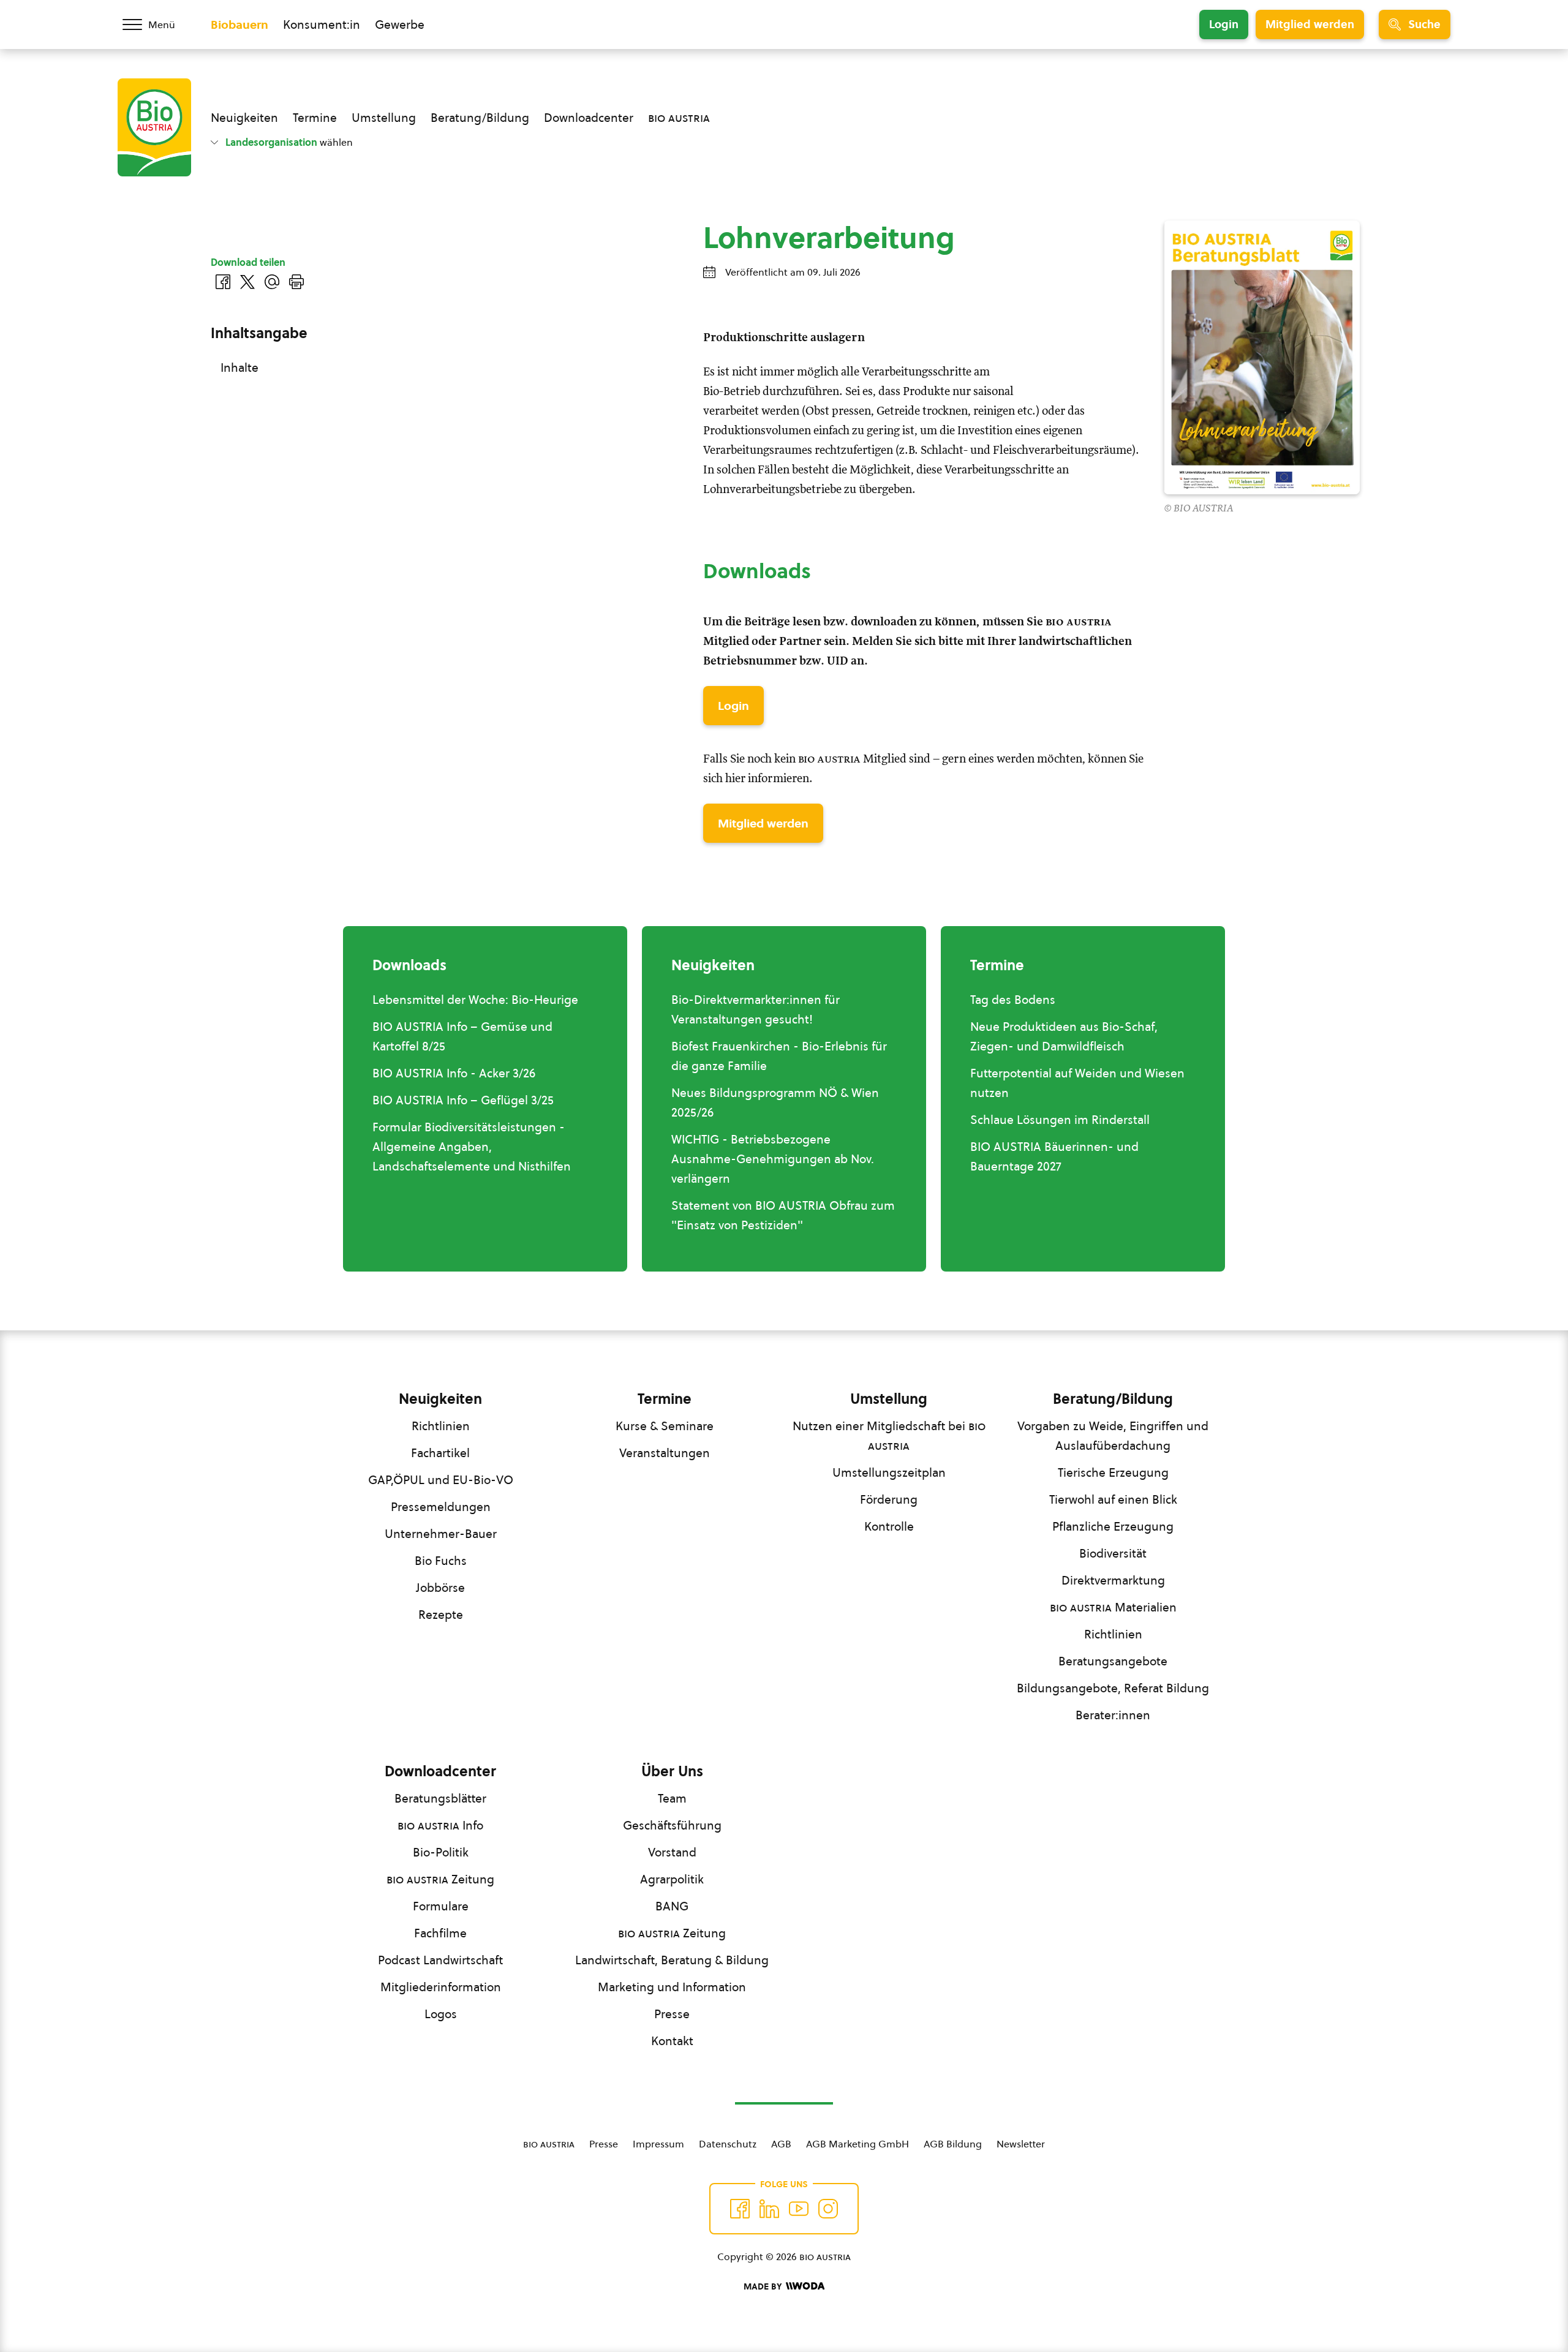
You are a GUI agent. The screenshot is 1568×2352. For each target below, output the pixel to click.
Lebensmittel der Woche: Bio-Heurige (475, 1000)
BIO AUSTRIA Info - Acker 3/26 (454, 1073)
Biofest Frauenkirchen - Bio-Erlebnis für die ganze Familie (779, 1056)
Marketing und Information (672, 1987)
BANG (672, 1906)
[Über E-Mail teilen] (272, 282)
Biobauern (239, 24)
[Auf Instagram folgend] (828, 2209)
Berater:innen (1113, 1715)
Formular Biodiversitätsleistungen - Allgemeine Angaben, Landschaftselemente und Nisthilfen (472, 1147)
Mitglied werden (1310, 24)
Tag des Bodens (1013, 1000)
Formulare (441, 1906)
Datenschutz (728, 2144)
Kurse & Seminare (665, 1426)
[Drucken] (296, 282)
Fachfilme (440, 1933)
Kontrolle (889, 1526)
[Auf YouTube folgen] (799, 2209)
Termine (315, 118)
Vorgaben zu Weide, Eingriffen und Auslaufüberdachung (1113, 1436)
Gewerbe (400, 24)
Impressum (658, 2144)
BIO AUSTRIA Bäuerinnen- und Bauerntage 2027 (1054, 1156)
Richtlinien (441, 1426)
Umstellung (384, 118)
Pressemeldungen (441, 1507)
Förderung (889, 1499)
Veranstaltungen (665, 1453)
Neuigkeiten (244, 118)
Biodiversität (1113, 1553)
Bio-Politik (441, 1852)
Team (672, 1798)
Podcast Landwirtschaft (440, 1960)
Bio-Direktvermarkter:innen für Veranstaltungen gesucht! (756, 1009)
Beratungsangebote (1113, 1661)
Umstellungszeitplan (889, 1472)
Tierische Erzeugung (1113, 1472)
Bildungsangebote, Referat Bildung (1113, 1688)
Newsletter (1021, 2144)
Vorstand (672, 1852)
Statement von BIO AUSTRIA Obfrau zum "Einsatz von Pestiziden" (783, 1215)
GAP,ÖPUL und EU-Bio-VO (441, 1480)
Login (1224, 24)
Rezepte (441, 1615)
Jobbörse (440, 1588)
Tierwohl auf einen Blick (1113, 1499)
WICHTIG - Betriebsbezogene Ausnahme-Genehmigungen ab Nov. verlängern (773, 1159)
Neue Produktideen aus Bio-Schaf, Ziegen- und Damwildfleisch (1064, 1036)
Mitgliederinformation (441, 1987)
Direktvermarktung (1113, 1580)
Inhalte (239, 367)
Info (440, 1825)
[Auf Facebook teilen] (223, 282)
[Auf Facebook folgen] (740, 2209)
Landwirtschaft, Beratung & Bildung (672, 1960)
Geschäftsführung (672, 1825)
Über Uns (672, 1771)
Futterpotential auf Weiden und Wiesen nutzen (1077, 1083)
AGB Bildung (953, 2144)
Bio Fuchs (441, 1561)
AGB (781, 2144)
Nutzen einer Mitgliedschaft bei (889, 1436)
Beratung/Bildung (480, 118)
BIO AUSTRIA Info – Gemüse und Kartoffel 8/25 (462, 1036)
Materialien (1113, 1607)
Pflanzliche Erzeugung (1113, 1526)
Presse (672, 2014)
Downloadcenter (589, 118)
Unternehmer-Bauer (441, 1534)
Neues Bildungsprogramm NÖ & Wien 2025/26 (775, 1102)
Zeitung (440, 1879)
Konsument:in (322, 24)
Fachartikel (440, 1453)
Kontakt (672, 2041)
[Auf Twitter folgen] (769, 2209)
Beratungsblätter (440, 1798)
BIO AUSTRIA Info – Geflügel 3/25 (463, 1100)
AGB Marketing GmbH (858, 2144)
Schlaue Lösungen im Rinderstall (1060, 1120)
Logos (441, 2014)
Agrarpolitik (672, 1879)
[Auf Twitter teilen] (247, 282)
